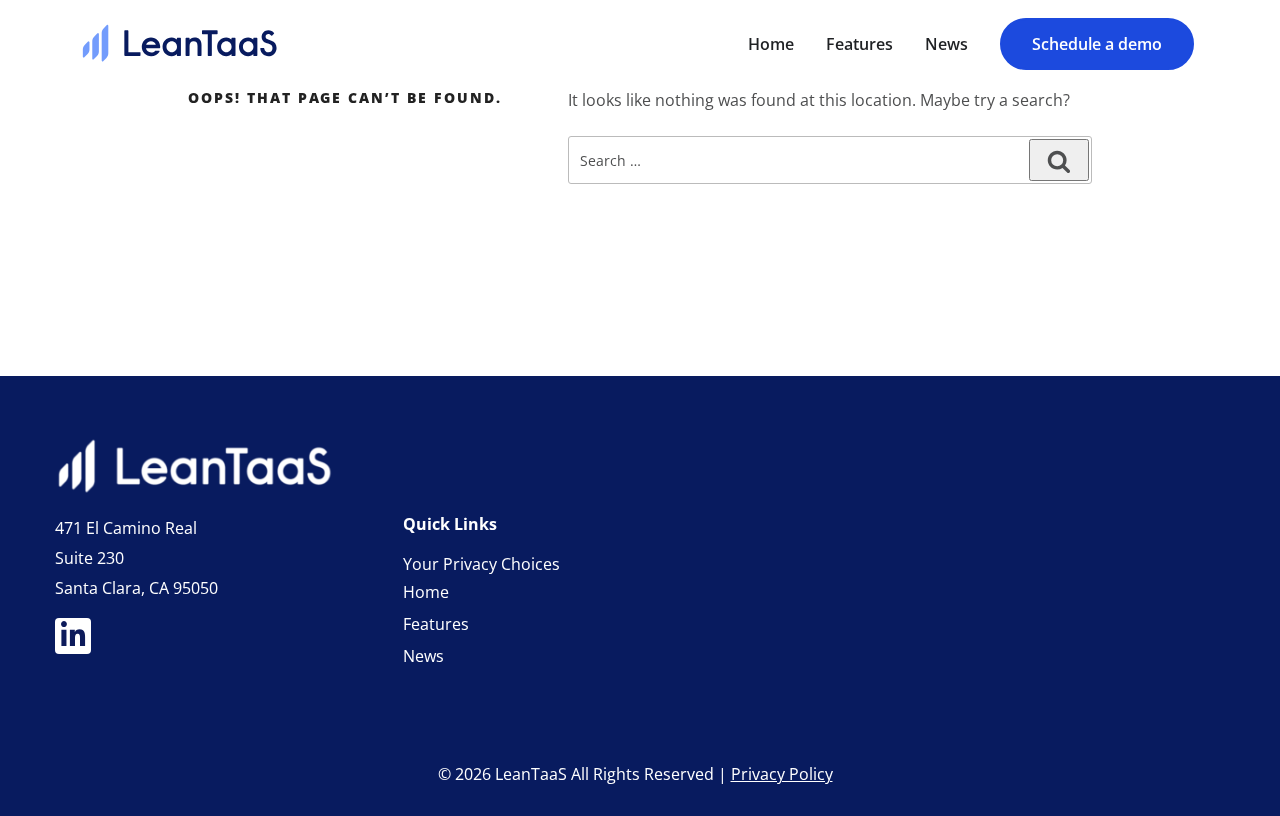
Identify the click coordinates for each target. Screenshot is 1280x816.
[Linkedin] (73, 636)
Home (426, 592)
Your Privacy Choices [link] (481, 564)
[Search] (1059, 160)
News (423, 656)
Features (436, 624)
